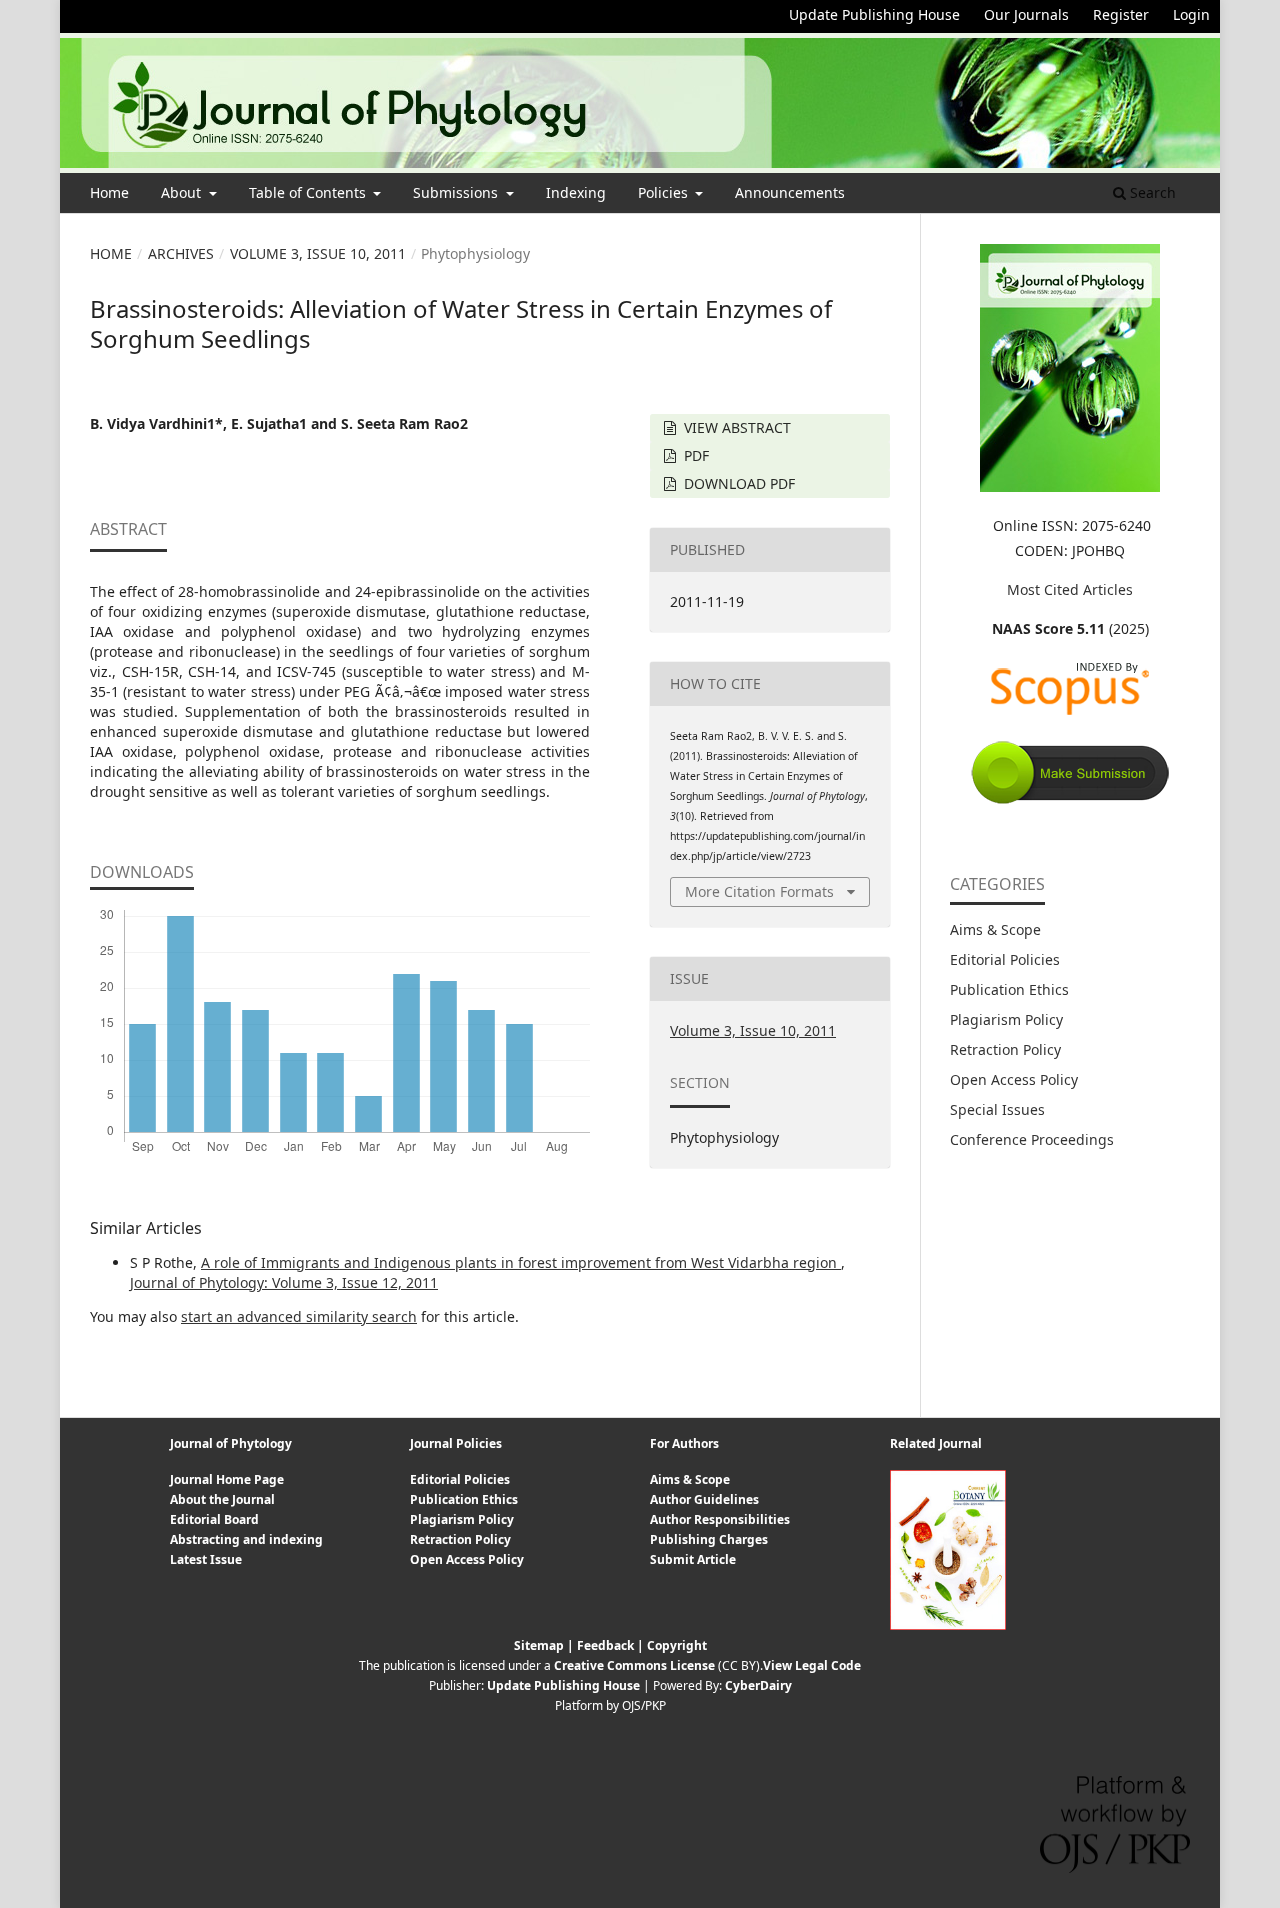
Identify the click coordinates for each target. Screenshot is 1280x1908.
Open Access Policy (1014, 1079)
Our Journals (1026, 14)
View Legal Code (812, 1665)
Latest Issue (206, 1559)
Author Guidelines (704, 1499)
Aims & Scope (995, 929)
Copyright (677, 1645)
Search (1151, 192)
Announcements (790, 192)
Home (109, 192)
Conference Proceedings (1032, 1139)
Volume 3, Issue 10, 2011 (318, 253)
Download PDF (737, 483)
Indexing (576, 192)
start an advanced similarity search (299, 1316)
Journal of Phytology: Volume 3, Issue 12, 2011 (284, 1282)
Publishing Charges (709, 1539)
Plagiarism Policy (1006, 1019)
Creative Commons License (634, 1665)
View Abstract (735, 427)
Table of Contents (309, 192)
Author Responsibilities (720, 1519)
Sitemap (539, 1645)
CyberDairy (758, 1685)
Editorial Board (214, 1519)
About (183, 192)
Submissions (457, 192)
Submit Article (693, 1559)
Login (1191, 14)
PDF (694, 455)
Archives (181, 253)
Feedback (605, 1645)
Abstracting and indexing (246, 1539)
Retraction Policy (1005, 1049)
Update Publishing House (874, 14)
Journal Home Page (227, 1479)
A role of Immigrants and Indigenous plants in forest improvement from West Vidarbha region (521, 1262)
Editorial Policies (1005, 959)
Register (1121, 14)
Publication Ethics (1009, 989)
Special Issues (997, 1109)
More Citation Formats (759, 891)
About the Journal (222, 1499)
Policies (665, 192)
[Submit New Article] (1070, 800)
